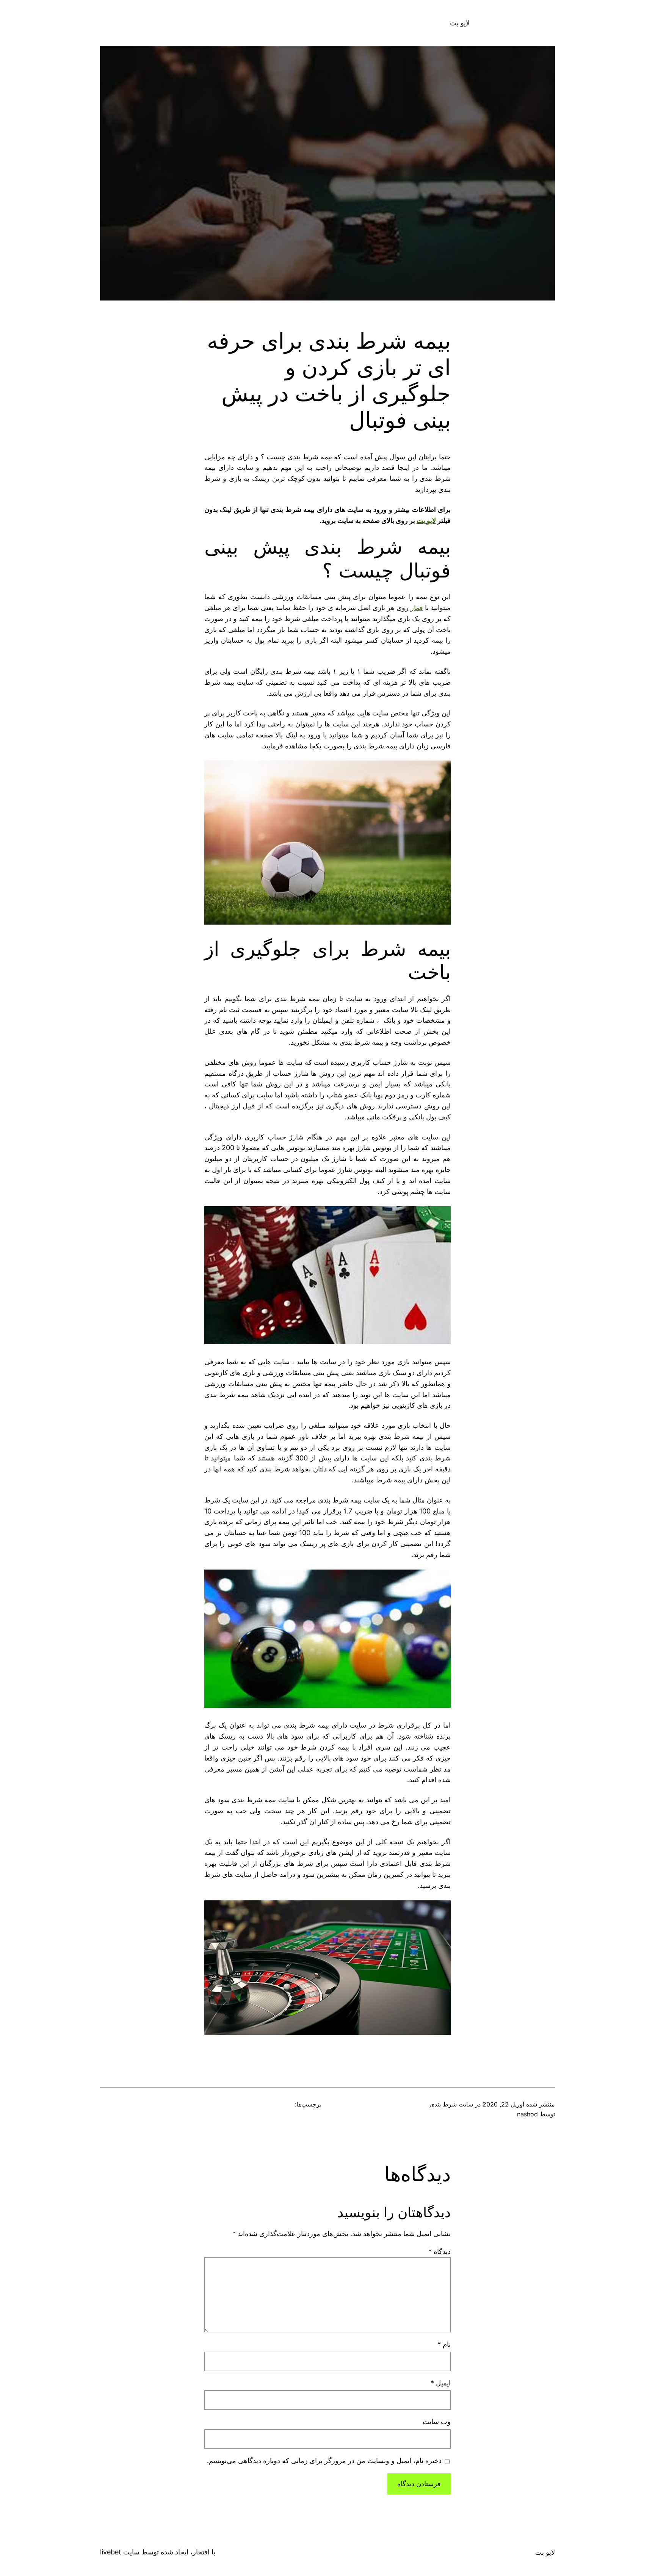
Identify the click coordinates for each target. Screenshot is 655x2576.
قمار (417, 608)
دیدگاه (440, 2251)
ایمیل (441, 2383)
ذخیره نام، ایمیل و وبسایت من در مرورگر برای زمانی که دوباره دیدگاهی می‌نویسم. (324, 2461)
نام (444, 2344)
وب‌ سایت (437, 2422)
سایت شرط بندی (451, 2104)
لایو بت (460, 23)
